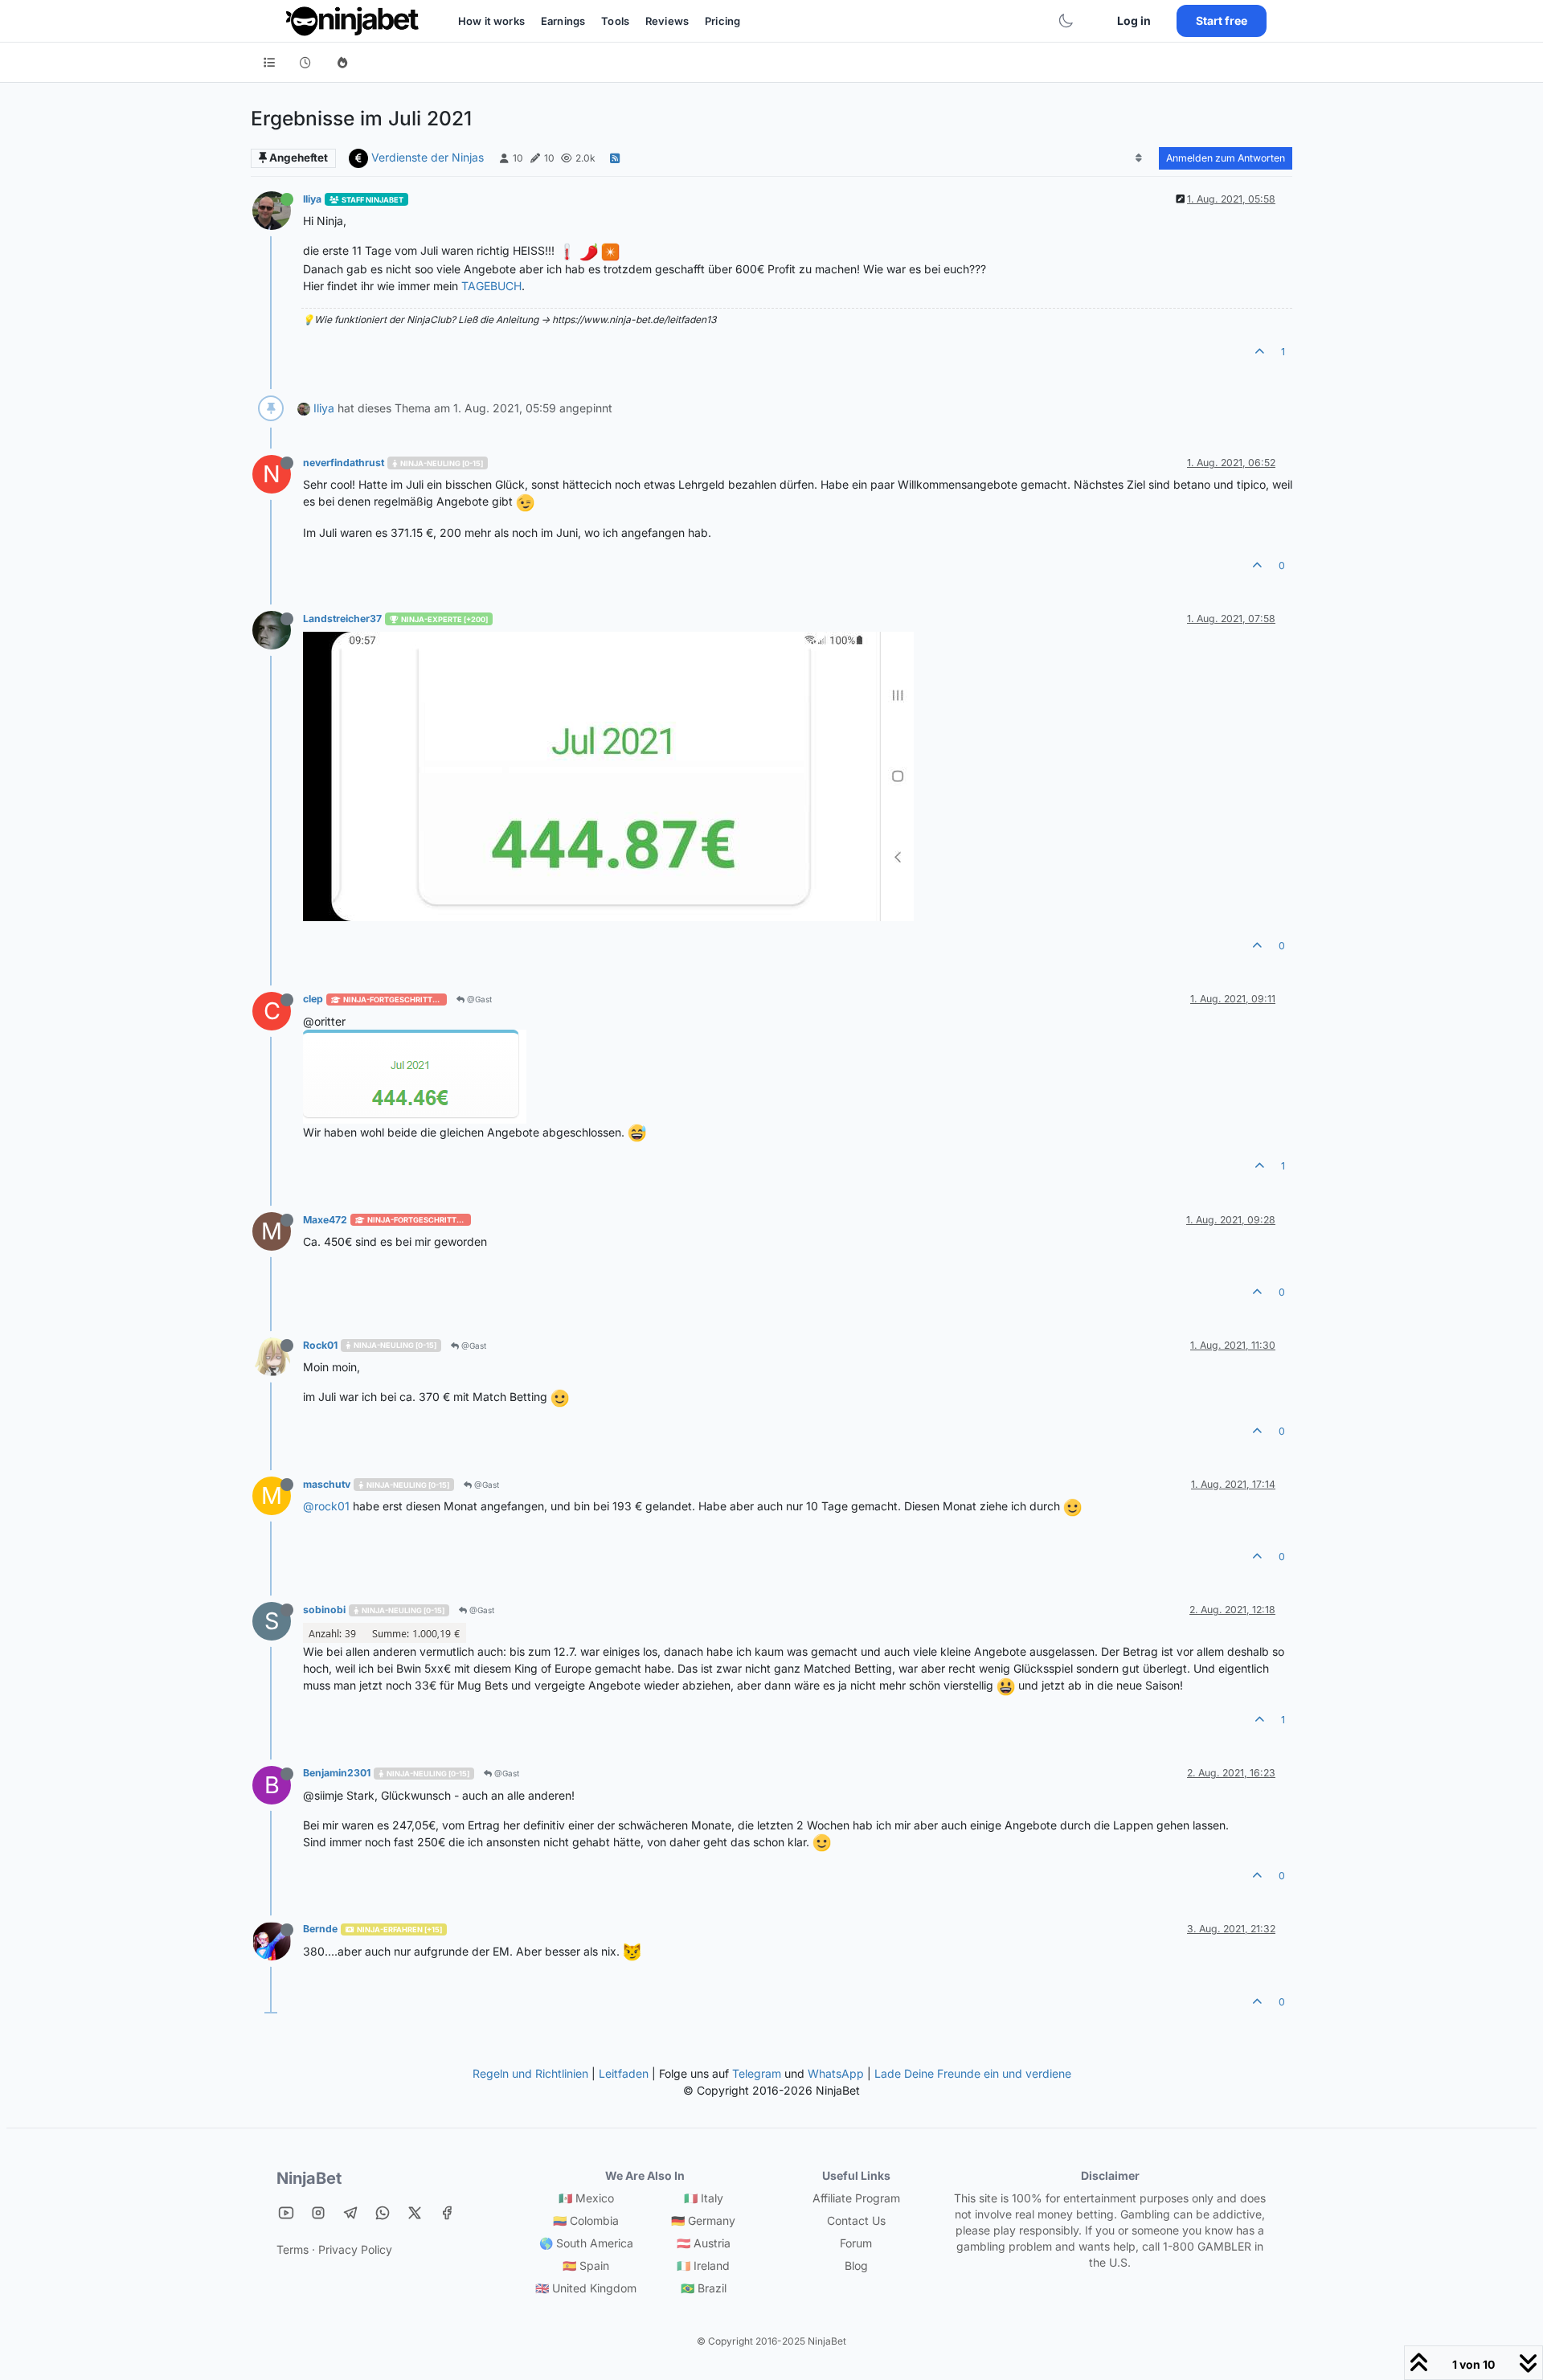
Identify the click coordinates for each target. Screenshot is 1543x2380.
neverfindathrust (344, 463)
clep (313, 999)
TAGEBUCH (491, 286)
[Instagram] (318, 2212)
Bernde (320, 1929)
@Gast (478, 999)
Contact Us (856, 2220)
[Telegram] (350, 2212)
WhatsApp (836, 2073)
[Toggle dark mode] (1066, 21)
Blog (856, 2265)
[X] (415, 2212)
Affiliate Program (856, 2198)
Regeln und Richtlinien (530, 2073)
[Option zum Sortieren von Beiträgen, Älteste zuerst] (1139, 158)
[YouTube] (286, 2212)
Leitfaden (624, 2073)
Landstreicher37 (342, 619)
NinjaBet (309, 2178)
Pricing (722, 21)
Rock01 (320, 1345)
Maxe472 (325, 1220)
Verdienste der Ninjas (428, 157)
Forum (856, 2243)
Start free (1222, 20)
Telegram (757, 2073)
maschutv (327, 1484)
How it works (491, 21)
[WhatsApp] (383, 2212)
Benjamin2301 (337, 1773)
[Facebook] (447, 2212)
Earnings (563, 21)
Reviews (667, 21)
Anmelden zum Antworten (1226, 158)
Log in (1134, 20)
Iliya (312, 199)
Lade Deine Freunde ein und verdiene (973, 2073)
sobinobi (324, 1610)
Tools (615, 21)
